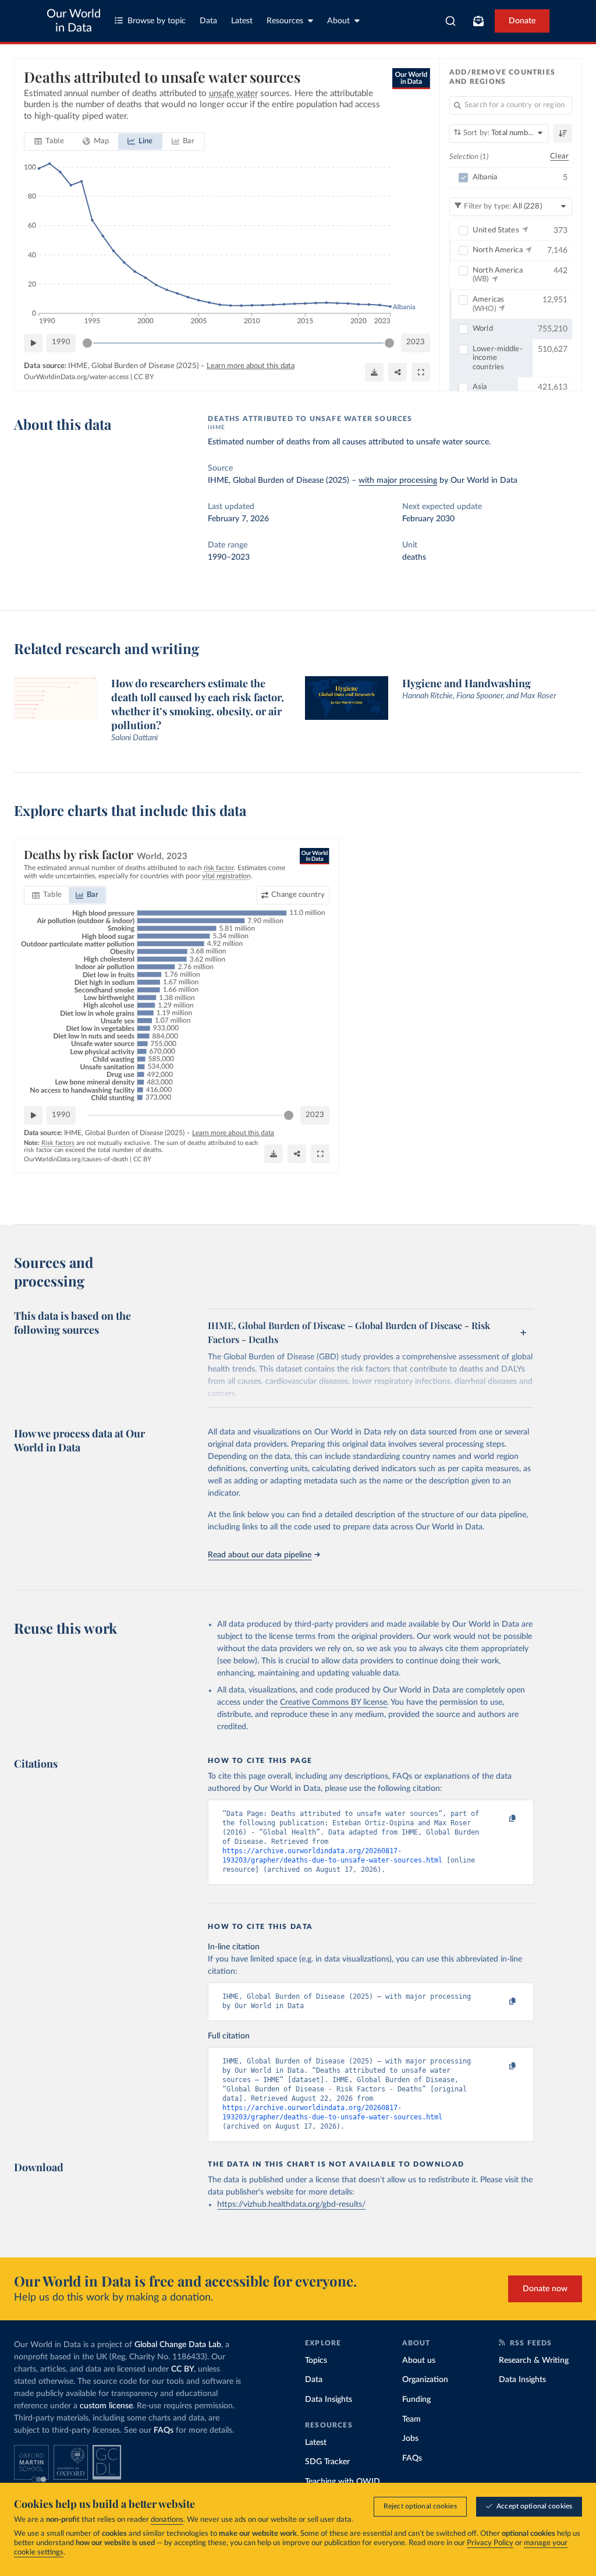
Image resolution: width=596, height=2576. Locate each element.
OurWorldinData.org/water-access (76, 377)
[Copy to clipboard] (501, 1819)
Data (208, 21)
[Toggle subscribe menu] (478, 21)
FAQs (164, 2430)
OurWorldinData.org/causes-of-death (76, 1159)
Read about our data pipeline (260, 1555)
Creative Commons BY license (334, 1702)
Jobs (410, 2439)
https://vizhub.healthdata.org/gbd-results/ (291, 2204)
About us (419, 2361)
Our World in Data (74, 21)
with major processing (398, 480)
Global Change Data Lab (178, 2345)
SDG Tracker (327, 2462)
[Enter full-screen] (421, 372)
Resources (285, 21)
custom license (106, 2406)
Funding (416, 2400)
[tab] (49, 142)
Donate (522, 21)
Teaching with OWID (343, 2482)
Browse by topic (157, 21)
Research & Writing (534, 2361)
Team (411, 2419)
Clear (559, 156)
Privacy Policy (490, 2543)
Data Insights (329, 2400)
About (338, 21)
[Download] (374, 372)
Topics (316, 2361)
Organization (425, 2380)
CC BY (144, 377)
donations (167, 2520)
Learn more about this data (251, 366)
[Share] (398, 372)
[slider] (87, 343)
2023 (416, 342)
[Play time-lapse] (33, 343)
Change (298, 895)
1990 (61, 342)
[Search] (451, 21)
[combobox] (451, 21)
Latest (242, 21)
